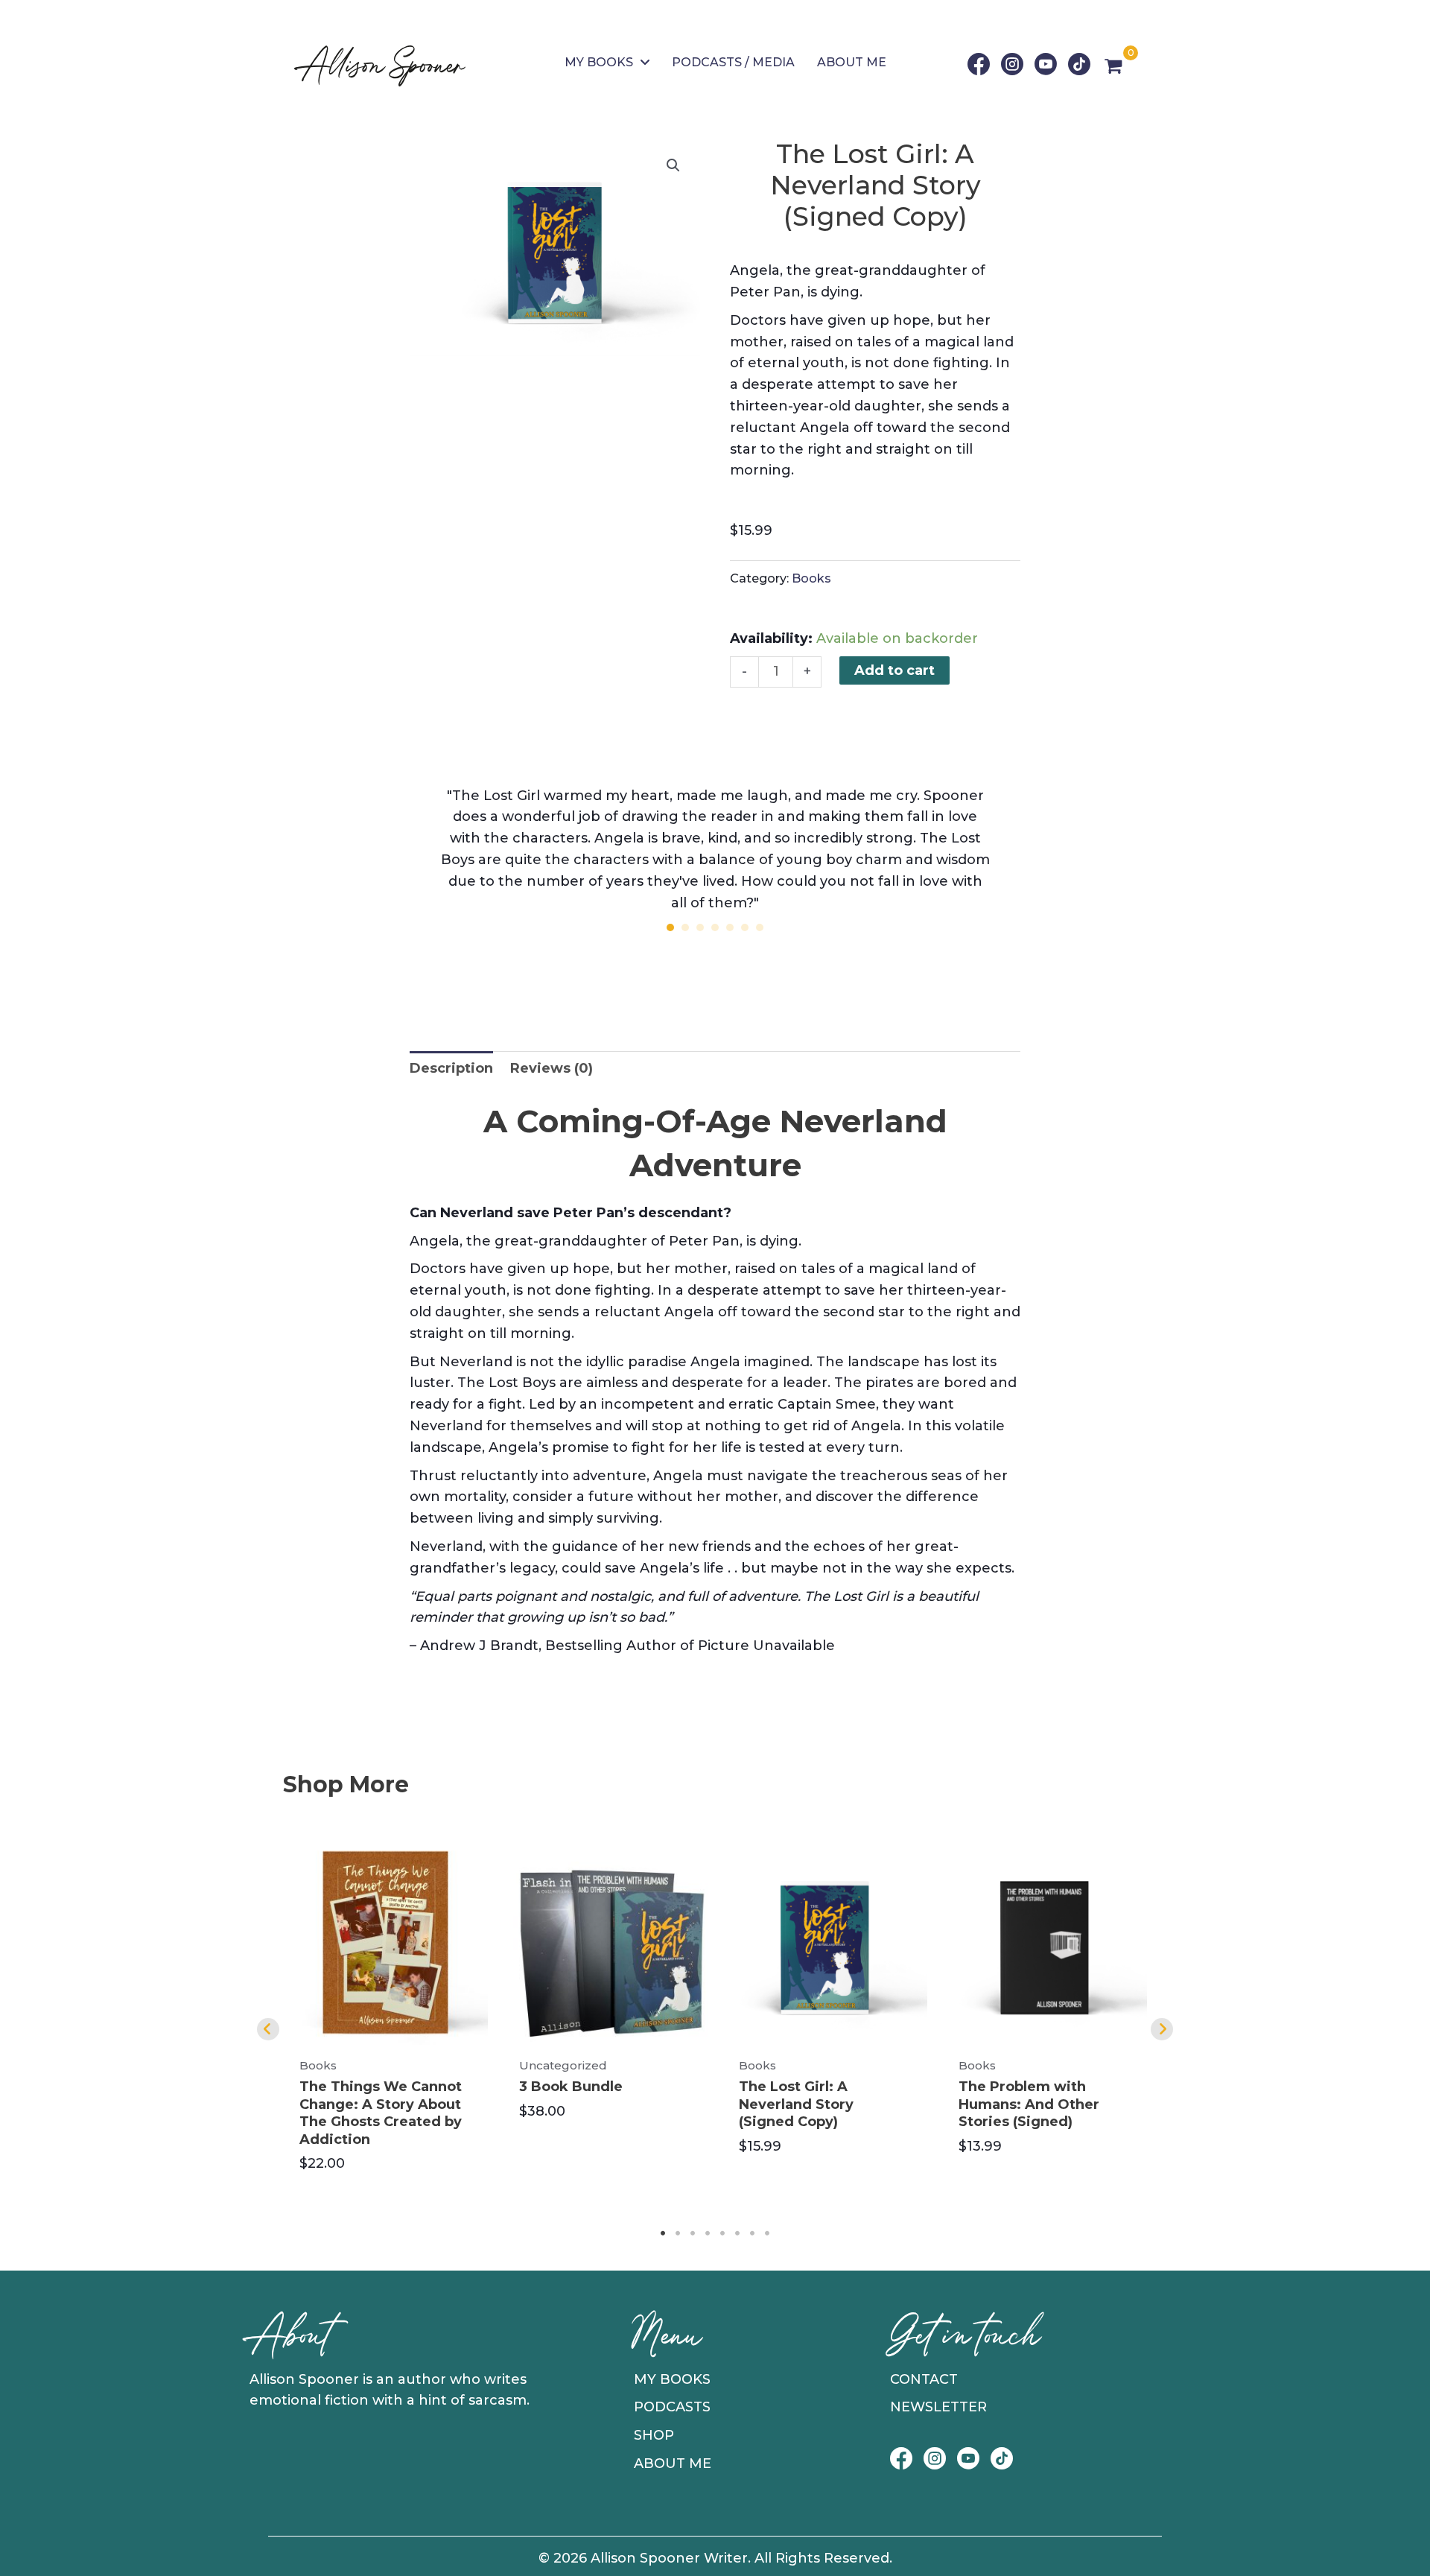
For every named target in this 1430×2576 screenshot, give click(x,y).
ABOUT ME (673, 2464)
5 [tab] (722, 2233)
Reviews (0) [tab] (552, 1068)
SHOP (654, 2435)
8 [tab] (767, 2233)
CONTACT (924, 2379)
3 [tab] (693, 2233)
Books (811, 578)
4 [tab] (708, 2233)
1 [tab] (663, 2233)
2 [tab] (678, 2233)
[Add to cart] (473, 1866)
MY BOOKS (672, 2379)
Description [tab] (451, 1068)
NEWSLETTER (938, 2407)
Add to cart (894, 670)
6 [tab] (737, 2233)
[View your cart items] (1113, 68)
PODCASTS (672, 2407)
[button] (673, 165)
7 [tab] (752, 2233)
